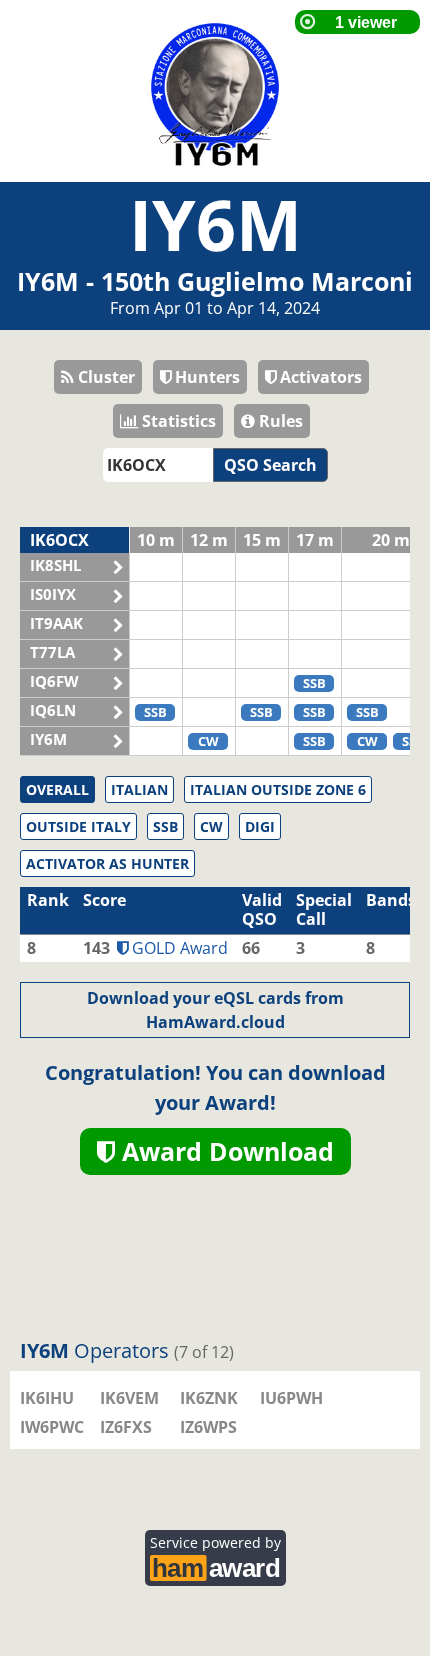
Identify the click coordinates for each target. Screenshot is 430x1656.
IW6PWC (52, 1427)
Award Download (224, 1151)
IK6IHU (47, 1398)
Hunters (205, 377)
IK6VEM (129, 1398)
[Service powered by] (215, 1565)
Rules (279, 421)
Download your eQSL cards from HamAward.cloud (215, 1010)
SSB (165, 826)
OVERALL (57, 789)
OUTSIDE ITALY (78, 826)
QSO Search (270, 465)
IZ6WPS (208, 1427)
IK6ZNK (209, 1398)
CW (211, 826)
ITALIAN (139, 789)
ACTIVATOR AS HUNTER (107, 863)
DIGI (260, 826)
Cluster (104, 377)
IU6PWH (291, 1398)
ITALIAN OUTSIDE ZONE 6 (278, 789)
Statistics (177, 421)
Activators (319, 377)
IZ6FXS (126, 1427)
